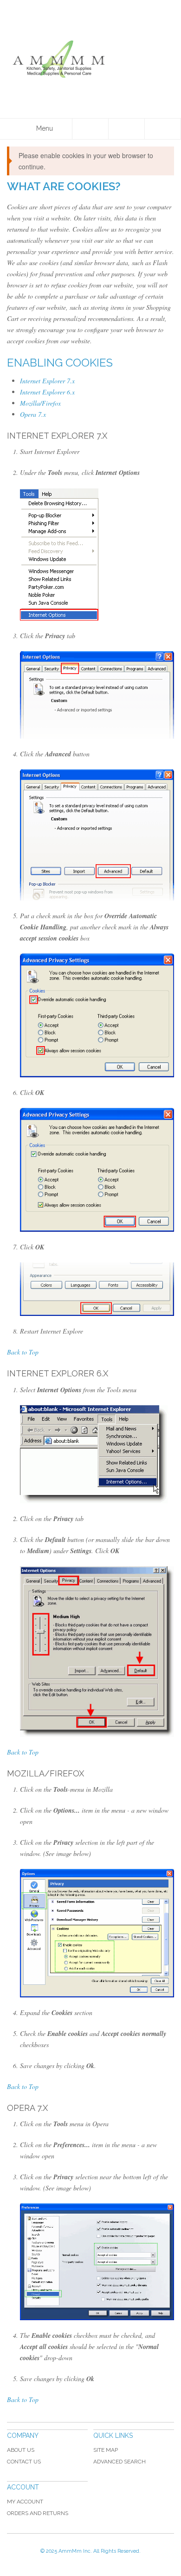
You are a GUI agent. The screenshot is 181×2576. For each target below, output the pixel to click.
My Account (25, 2502)
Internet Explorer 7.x (47, 381)
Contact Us (24, 2462)
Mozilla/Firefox (40, 403)
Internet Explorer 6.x (47, 392)
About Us (21, 2450)
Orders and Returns (38, 2513)
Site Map (106, 2450)
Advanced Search (120, 2462)
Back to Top (23, 1352)
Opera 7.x (33, 414)
